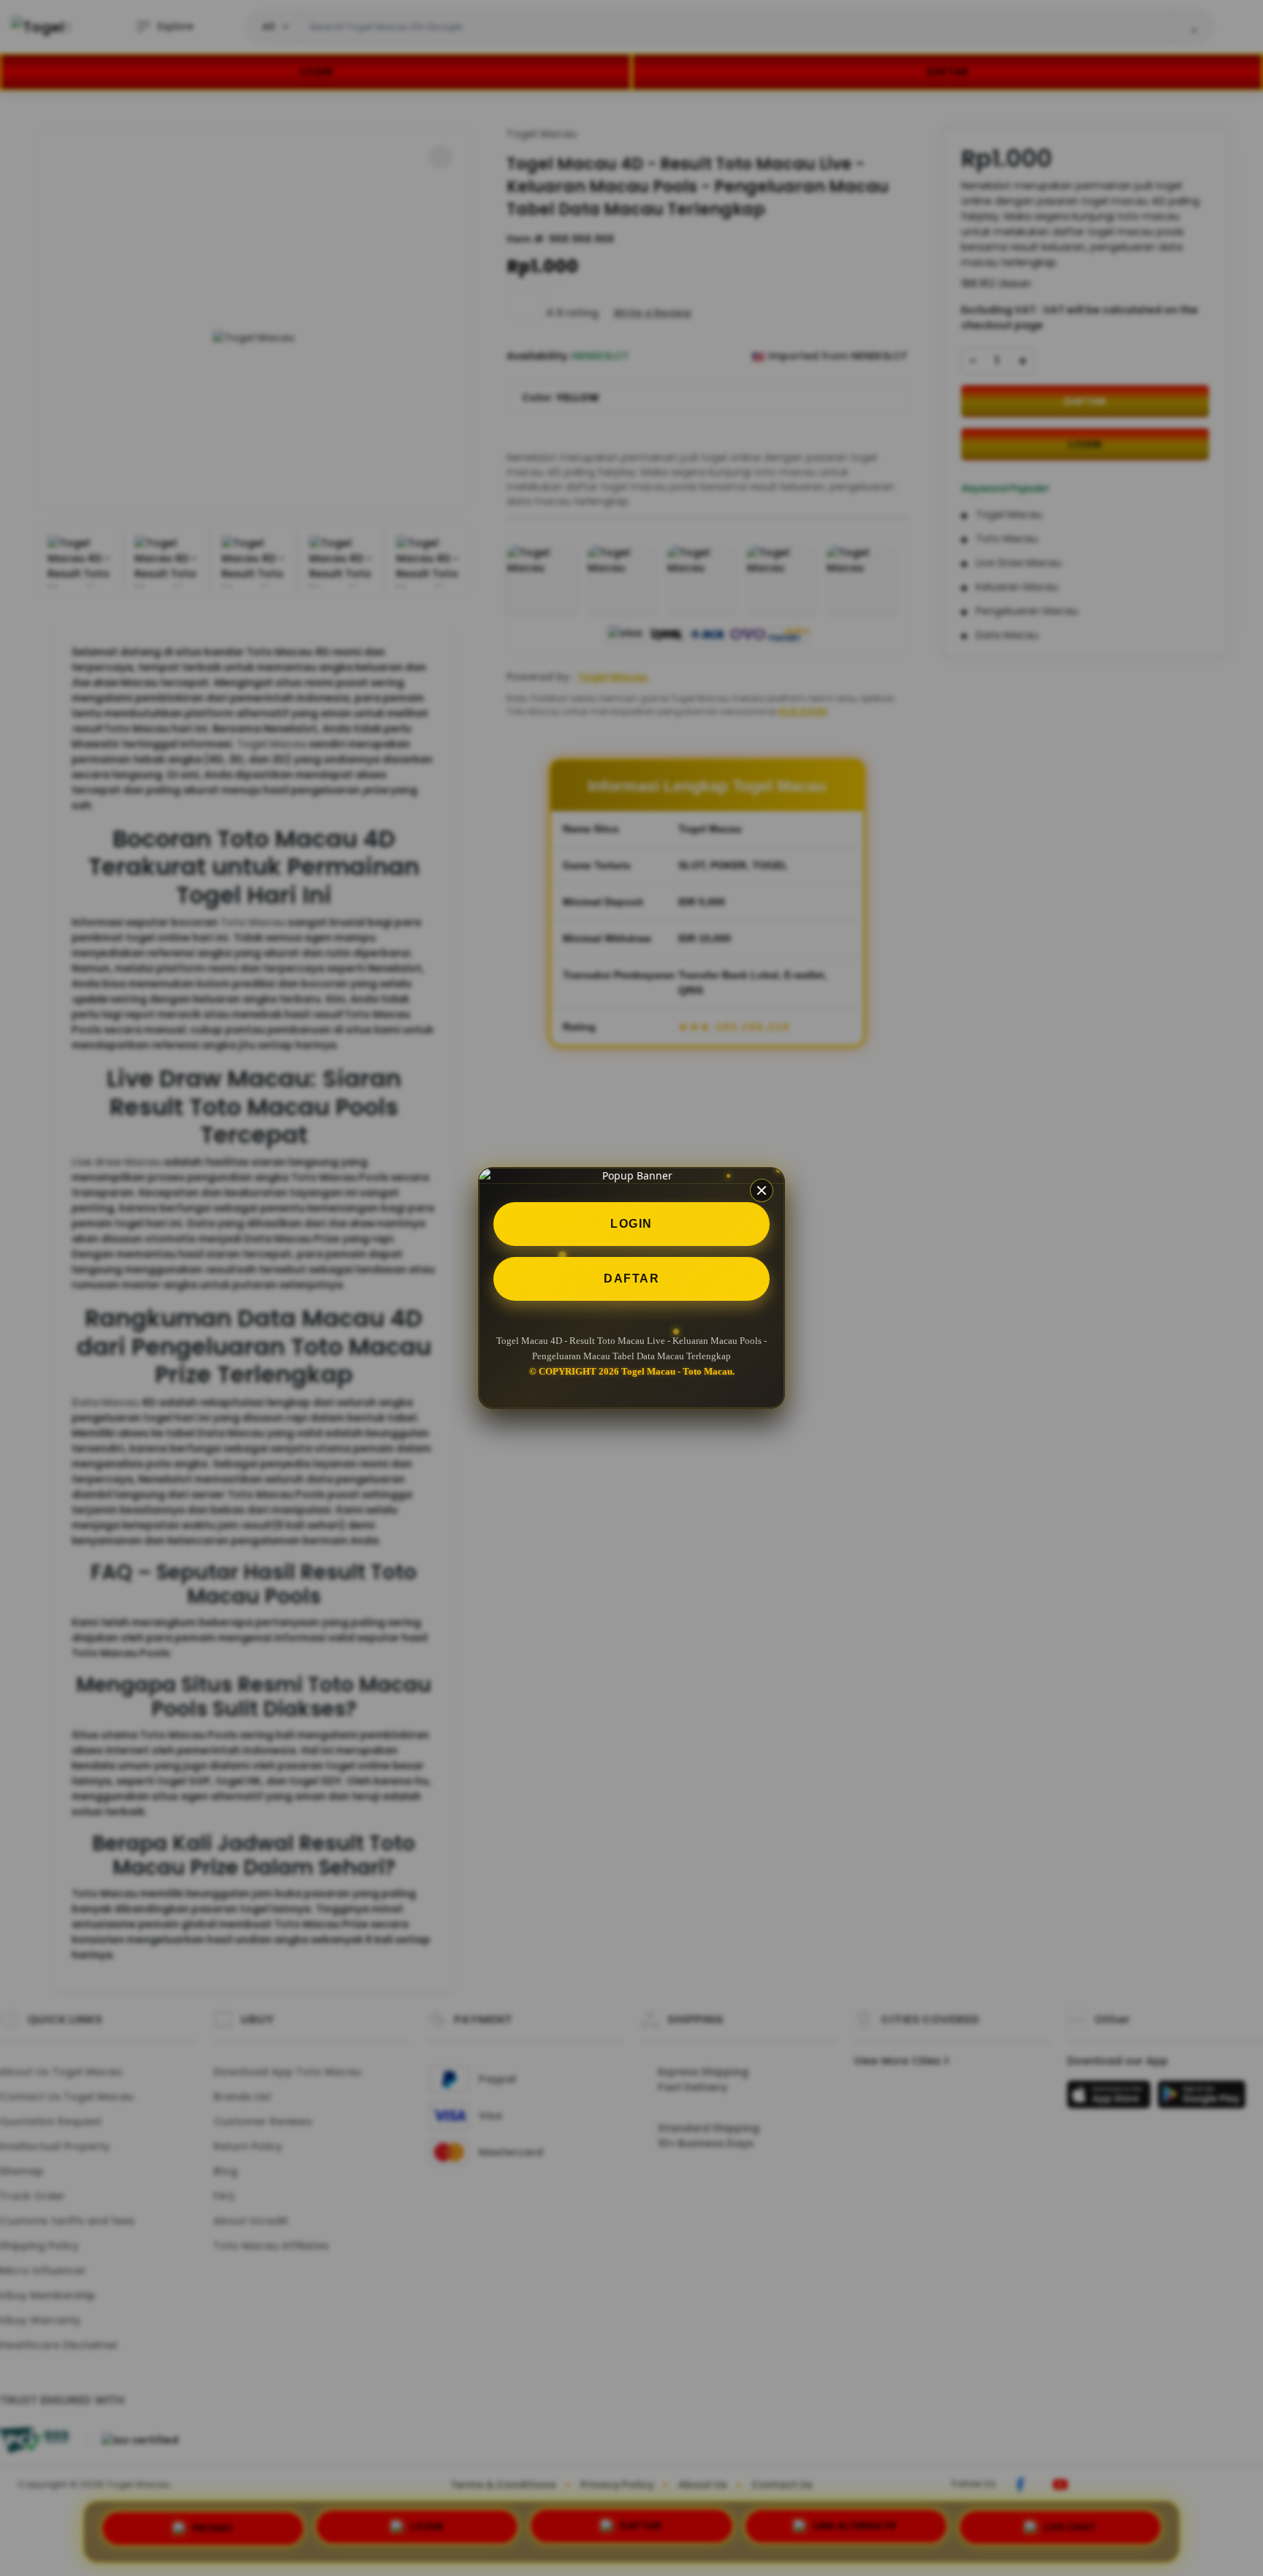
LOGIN (631, 1224)
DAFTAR (631, 1278)
